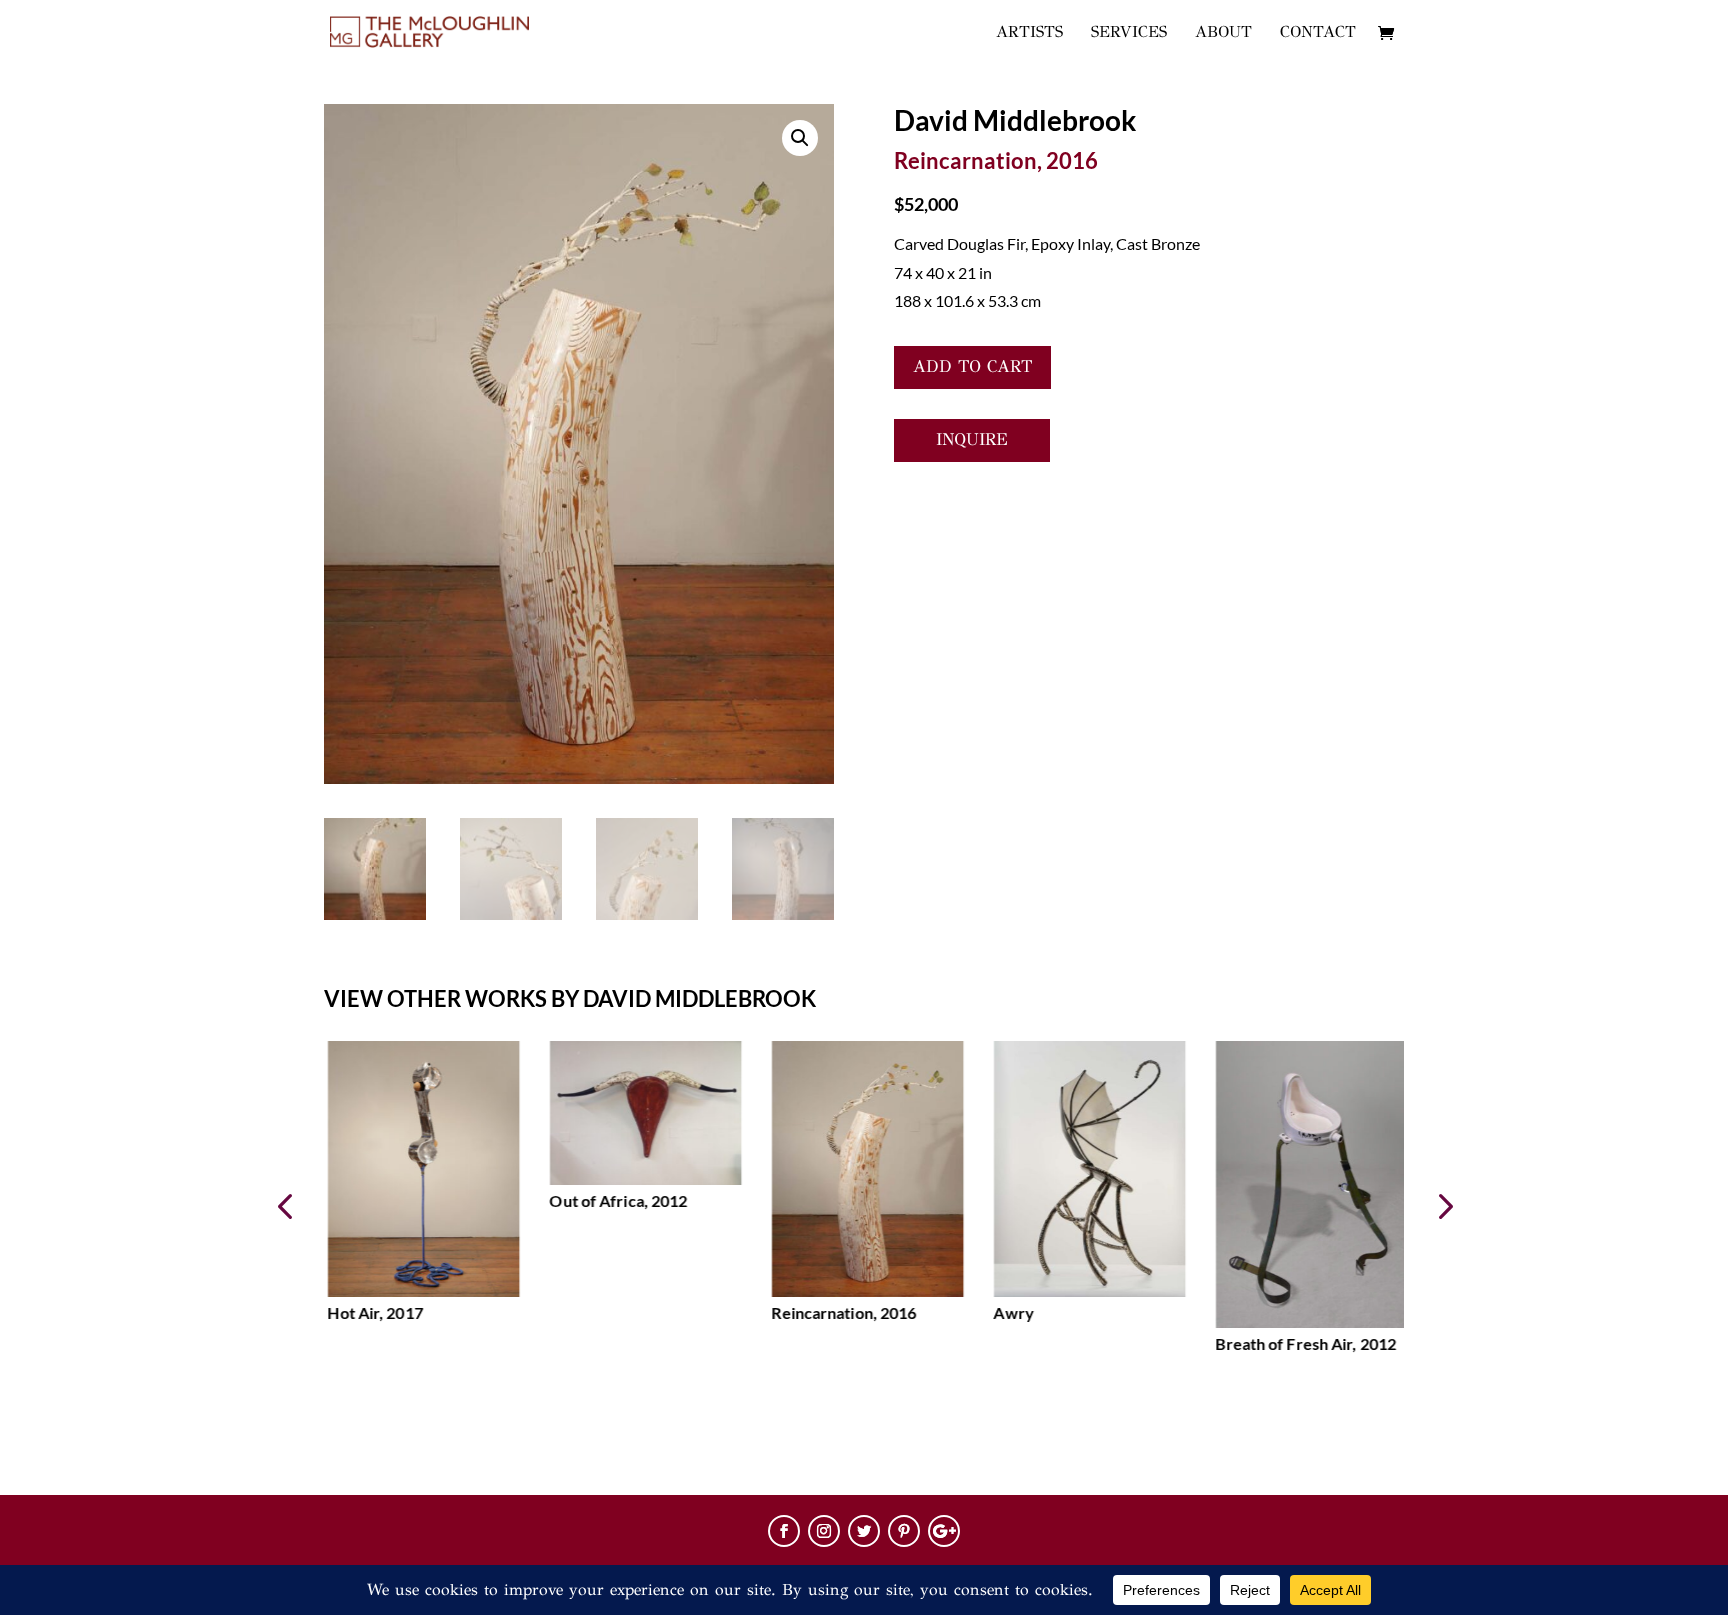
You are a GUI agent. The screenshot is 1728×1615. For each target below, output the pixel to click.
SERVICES (1129, 33)
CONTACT (1318, 33)
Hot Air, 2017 (371, 1312)
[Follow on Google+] (944, 1531)
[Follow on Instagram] (824, 1531)
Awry (1010, 1312)
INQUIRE (972, 439)
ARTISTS (1029, 33)
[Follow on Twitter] (864, 1531)
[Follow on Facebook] (784, 1531)
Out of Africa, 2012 (615, 1200)
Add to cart (972, 366)
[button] (1443, 1205)
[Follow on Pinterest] (904, 1531)
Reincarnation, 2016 (840, 1312)
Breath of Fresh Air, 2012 (1302, 1343)
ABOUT (1223, 33)
